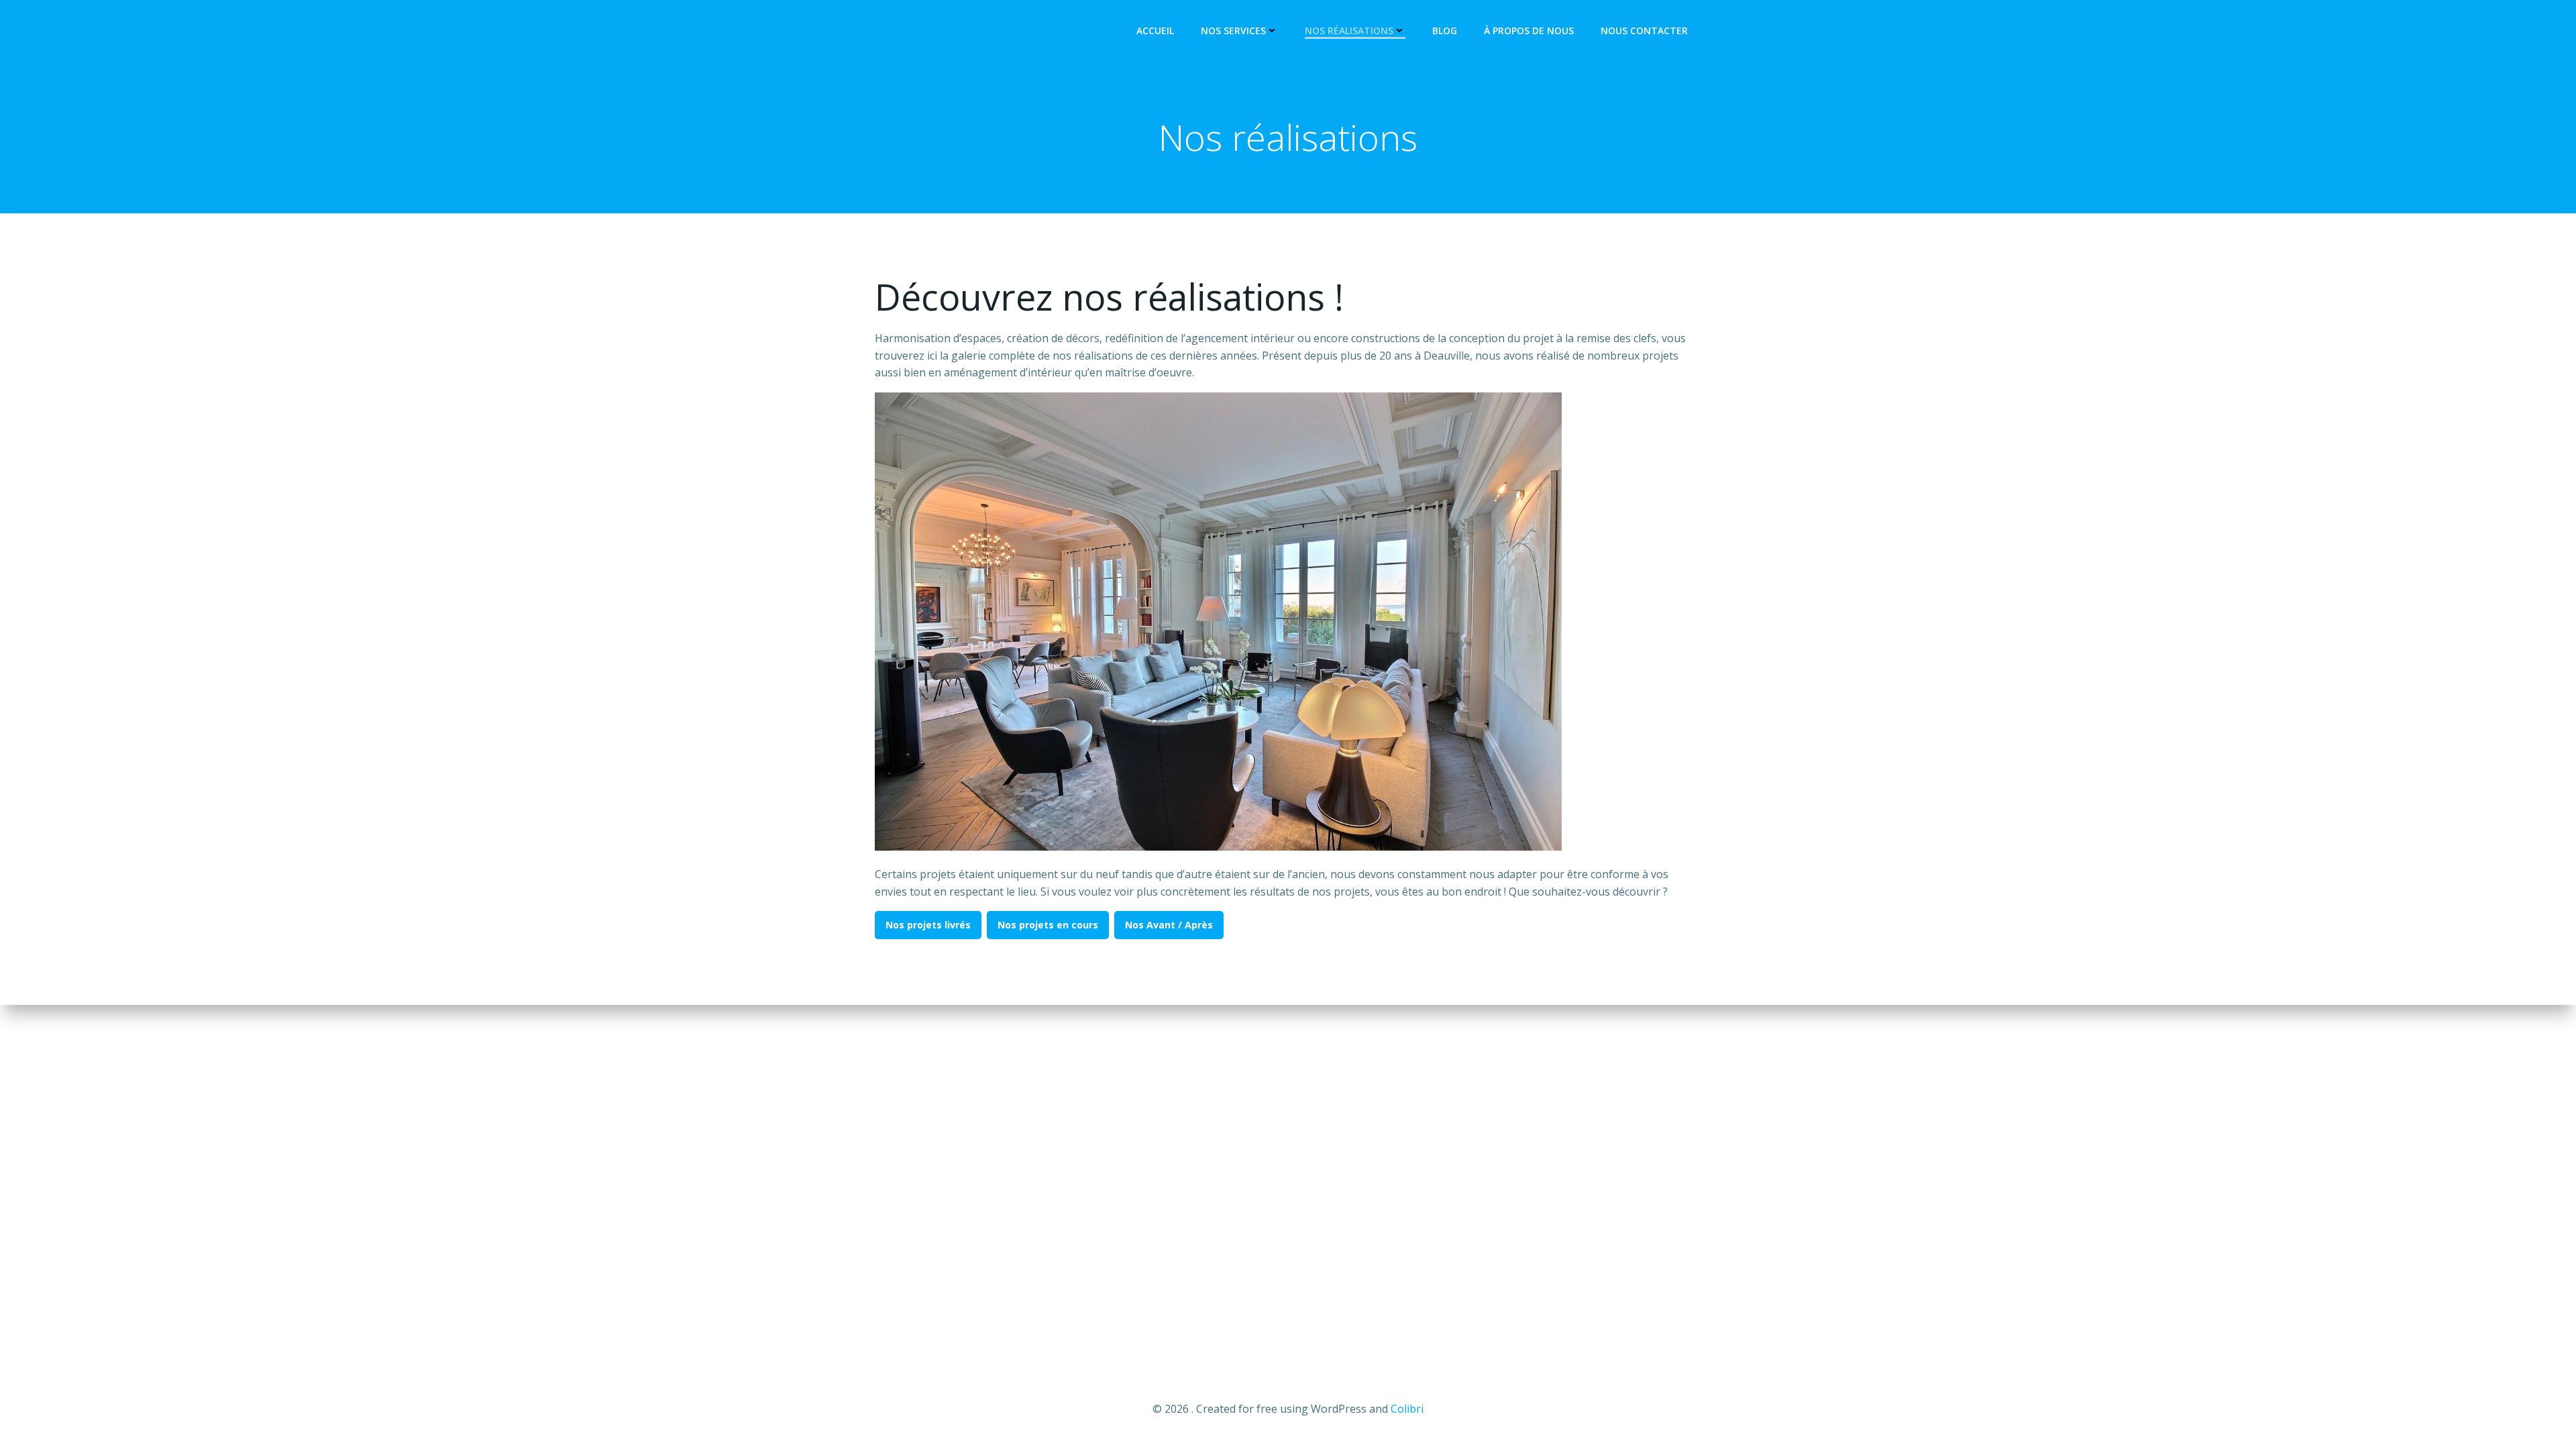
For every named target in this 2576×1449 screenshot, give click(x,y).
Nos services (1233, 31)
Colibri (1407, 1409)
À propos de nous (1529, 31)
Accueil (1155, 31)
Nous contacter (1644, 31)
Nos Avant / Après (1169, 925)
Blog (1445, 31)
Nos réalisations (1349, 31)
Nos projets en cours (1048, 925)
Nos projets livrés (928, 925)
